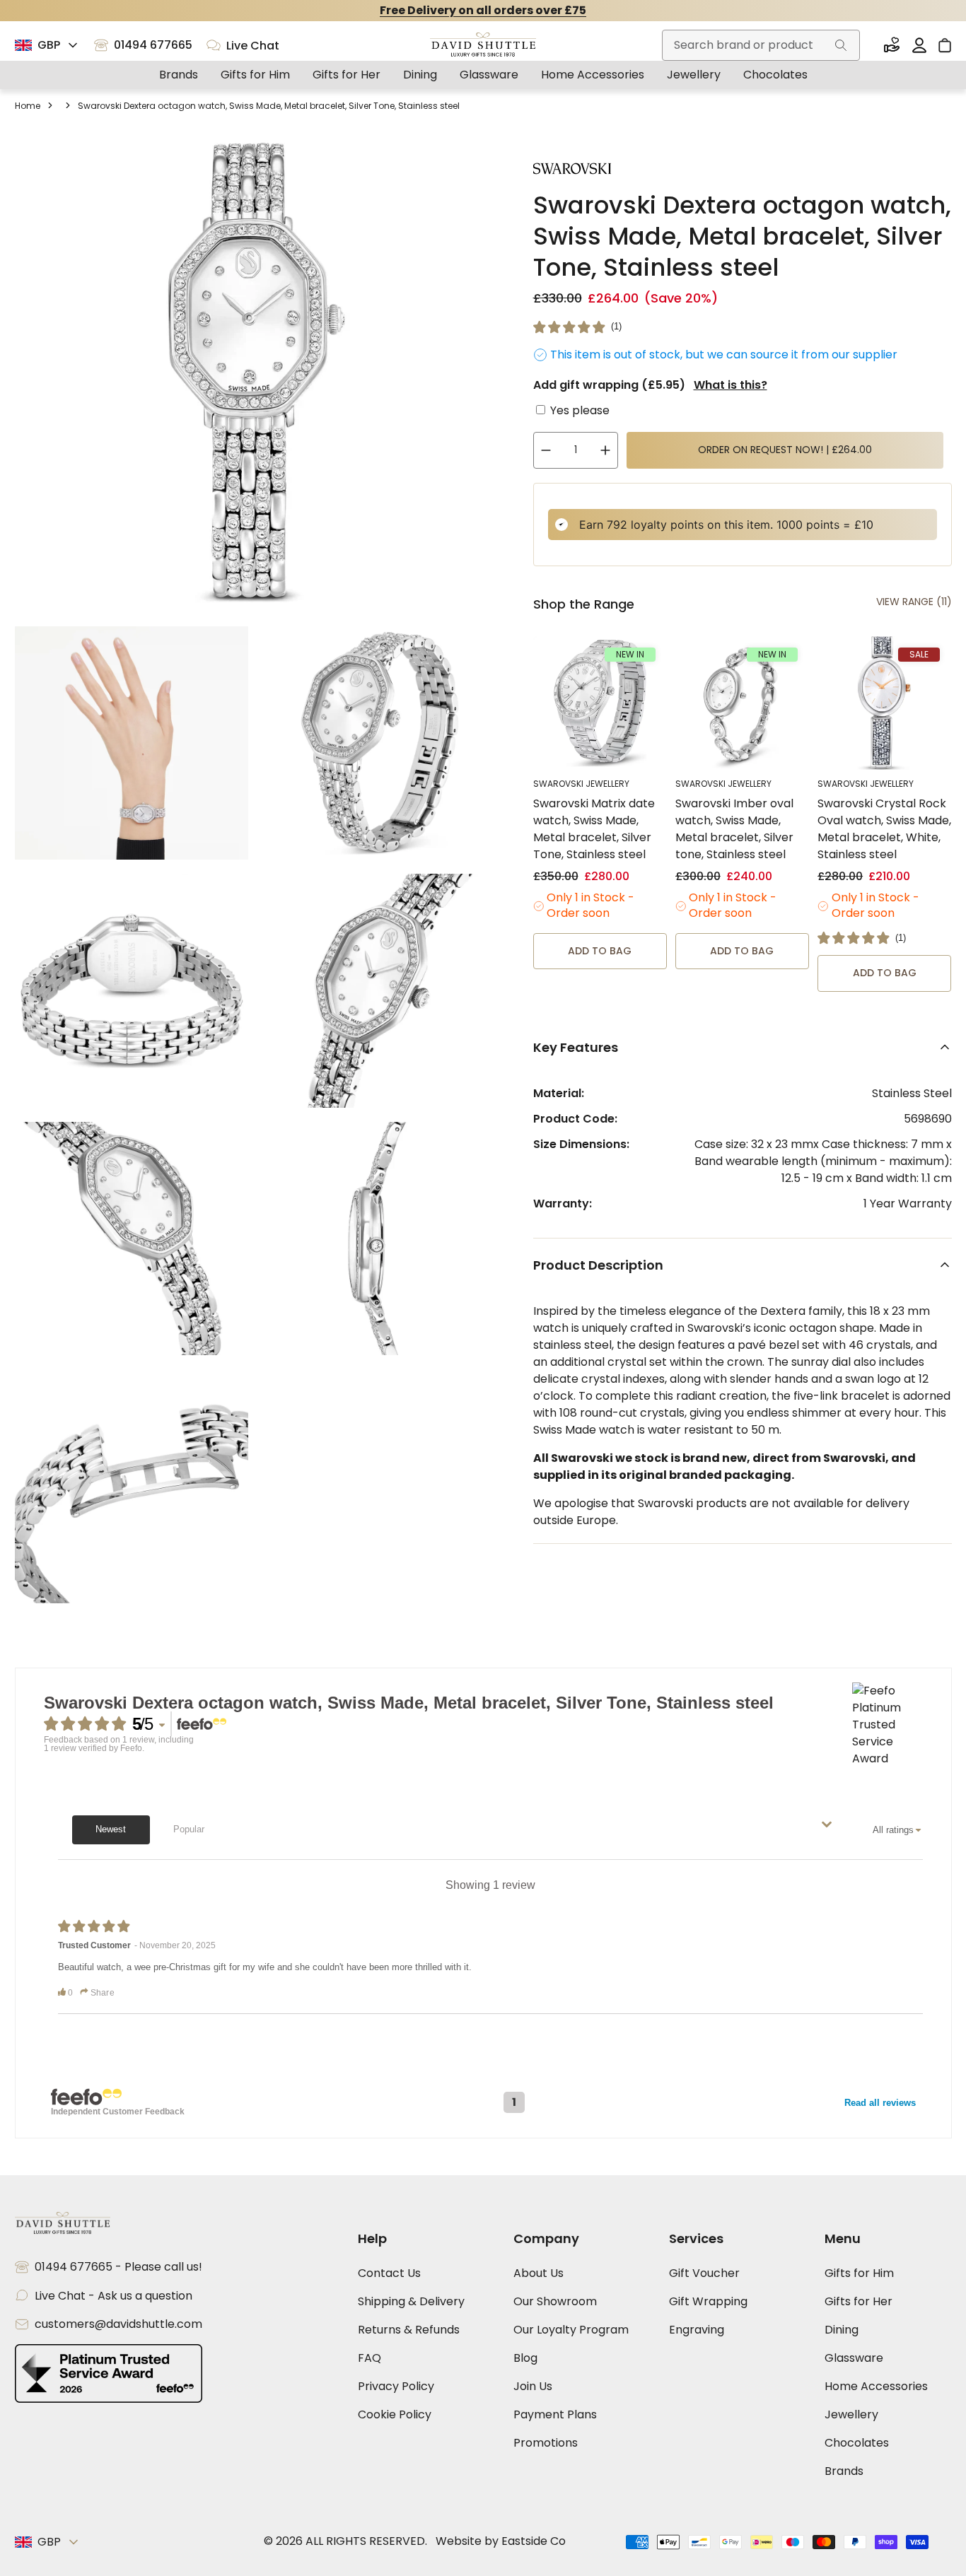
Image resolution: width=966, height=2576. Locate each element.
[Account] (919, 45)
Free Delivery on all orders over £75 (483, 10)
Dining (420, 75)
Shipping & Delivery (411, 2301)
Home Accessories (593, 75)
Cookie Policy (395, 2414)
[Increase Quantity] (605, 450)
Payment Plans (555, 2414)
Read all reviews (880, 2103)
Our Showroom (555, 2301)
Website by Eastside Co (501, 2541)
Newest (111, 1829)
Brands (179, 75)
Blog (525, 2358)
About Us (539, 2273)
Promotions (546, 2443)
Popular (189, 1829)
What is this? (731, 385)
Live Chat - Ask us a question (114, 2296)
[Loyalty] (892, 45)
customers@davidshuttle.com (118, 2324)
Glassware (489, 75)
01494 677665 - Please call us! (118, 2267)
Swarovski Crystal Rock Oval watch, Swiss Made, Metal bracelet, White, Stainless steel (884, 829)
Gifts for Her (347, 75)
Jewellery (694, 75)
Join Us (533, 2386)
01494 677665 (153, 45)
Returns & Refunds (409, 2330)
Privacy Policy (396, 2386)
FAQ (369, 2358)
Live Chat (253, 46)
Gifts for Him (255, 75)
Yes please (580, 410)
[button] (577, 327)
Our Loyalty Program (571, 2330)
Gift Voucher (704, 2273)
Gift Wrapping (708, 2301)
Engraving (697, 2330)
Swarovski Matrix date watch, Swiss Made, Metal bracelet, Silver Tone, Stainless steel (594, 829)
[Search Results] (841, 45)
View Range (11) (914, 602)
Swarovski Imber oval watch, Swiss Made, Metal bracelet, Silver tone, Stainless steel (734, 829)
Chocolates (775, 75)
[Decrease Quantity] (546, 450)
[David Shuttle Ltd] (483, 46)
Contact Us (389, 2273)
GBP (49, 45)
